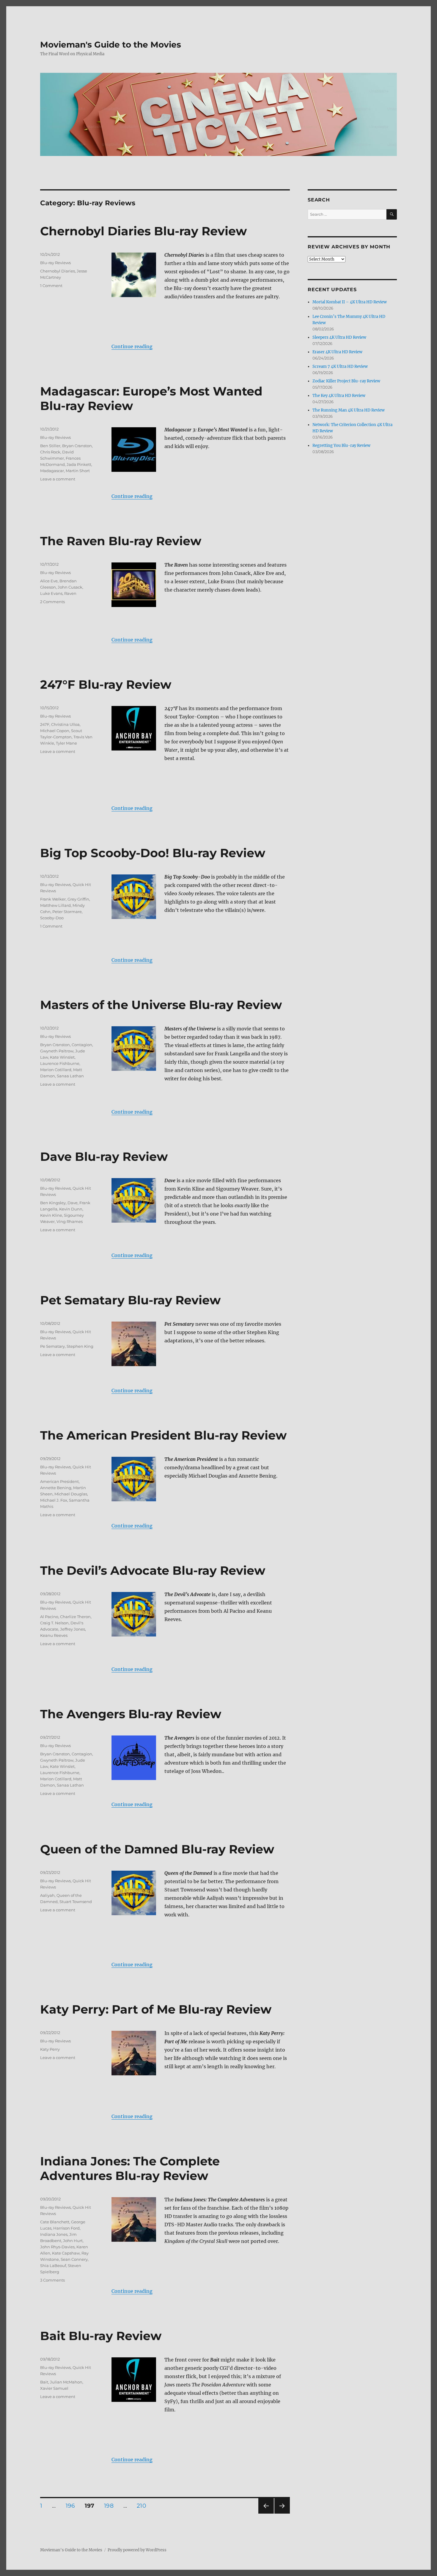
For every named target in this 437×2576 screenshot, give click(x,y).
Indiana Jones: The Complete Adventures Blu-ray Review (130, 2168)
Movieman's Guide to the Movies (111, 45)
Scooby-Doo (52, 918)
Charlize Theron (75, 1617)
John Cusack (70, 587)
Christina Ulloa (65, 724)
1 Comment (51, 286)
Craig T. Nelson (54, 1623)
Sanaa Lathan (70, 1076)
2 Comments (52, 602)
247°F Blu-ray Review (106, 684)
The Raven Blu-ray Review (121, 541)
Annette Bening (56, 1488)
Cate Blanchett (55, 2222)
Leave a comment (58, 479)
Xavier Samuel (54, 2388)
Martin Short (78, 471)
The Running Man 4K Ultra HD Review (349, 410)
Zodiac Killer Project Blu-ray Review (346, 381)
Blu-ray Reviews (55, 263)
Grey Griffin (78, 899)
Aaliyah (47, 1895)
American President (59, 1481)
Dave (73, 1203)
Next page (282, 2513)
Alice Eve (49, 581)
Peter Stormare (67, 912)
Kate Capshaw (66, 2253)
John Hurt (73, 2241)
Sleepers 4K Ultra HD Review (339, 337)
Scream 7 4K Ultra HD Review (340, 366)
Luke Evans (51, 593)
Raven (70, 593)
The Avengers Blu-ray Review (131, 1714)
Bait (44, 2382)
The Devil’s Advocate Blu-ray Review (153, 1570)
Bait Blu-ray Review (101, 2336)
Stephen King (80, 1346)
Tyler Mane (66, 743)
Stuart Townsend (76, 1902)
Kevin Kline (51, 1215)
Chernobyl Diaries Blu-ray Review (143, 231)
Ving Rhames (70, 1221)
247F (45, 724)
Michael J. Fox (54, 1500)
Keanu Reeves (54, 1635)
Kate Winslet (62, 1057)
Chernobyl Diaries (58, 271)
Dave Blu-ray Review (104, 1157)
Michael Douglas (71, 1494)
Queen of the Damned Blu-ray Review (157, 1849)
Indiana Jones (54, 2234)
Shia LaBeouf (53, 2266)
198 (111, 2506)
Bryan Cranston (77, 446)
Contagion (82, 1045)
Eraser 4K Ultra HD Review (337, 352)
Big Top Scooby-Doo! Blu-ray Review (153, 853)
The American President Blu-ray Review (163, 1435)
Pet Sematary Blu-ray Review (130, 1300)
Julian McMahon (66, 2382)
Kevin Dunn (71, 1209)
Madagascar (52, 471)
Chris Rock (50, 452)
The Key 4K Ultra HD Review (339, 396)
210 (143, 2506)
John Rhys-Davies (57, 2247)
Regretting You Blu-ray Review (341, 446)
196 (72, 2506)
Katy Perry (50, 2049)
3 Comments (52, 2280)
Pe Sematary (52, 1346)
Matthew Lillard (55, 905)
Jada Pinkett (79, 464)
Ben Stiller (50, 446)
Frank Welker (53, 899)
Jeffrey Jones (73, 1629)
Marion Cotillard (56, 1070)
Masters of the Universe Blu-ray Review (161, 1005)
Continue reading (132, 346)
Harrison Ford (66, 2228)
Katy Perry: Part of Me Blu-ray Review (156, 2009)
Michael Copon (55, 731)
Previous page (266, 2513)
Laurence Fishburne (60, 1063)
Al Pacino (49, 1617)
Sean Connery (74, 2259)
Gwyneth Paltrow (57, 1051)
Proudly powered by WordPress (137, 2550)
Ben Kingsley (53, 1203)
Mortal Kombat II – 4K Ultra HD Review (350, 302)
